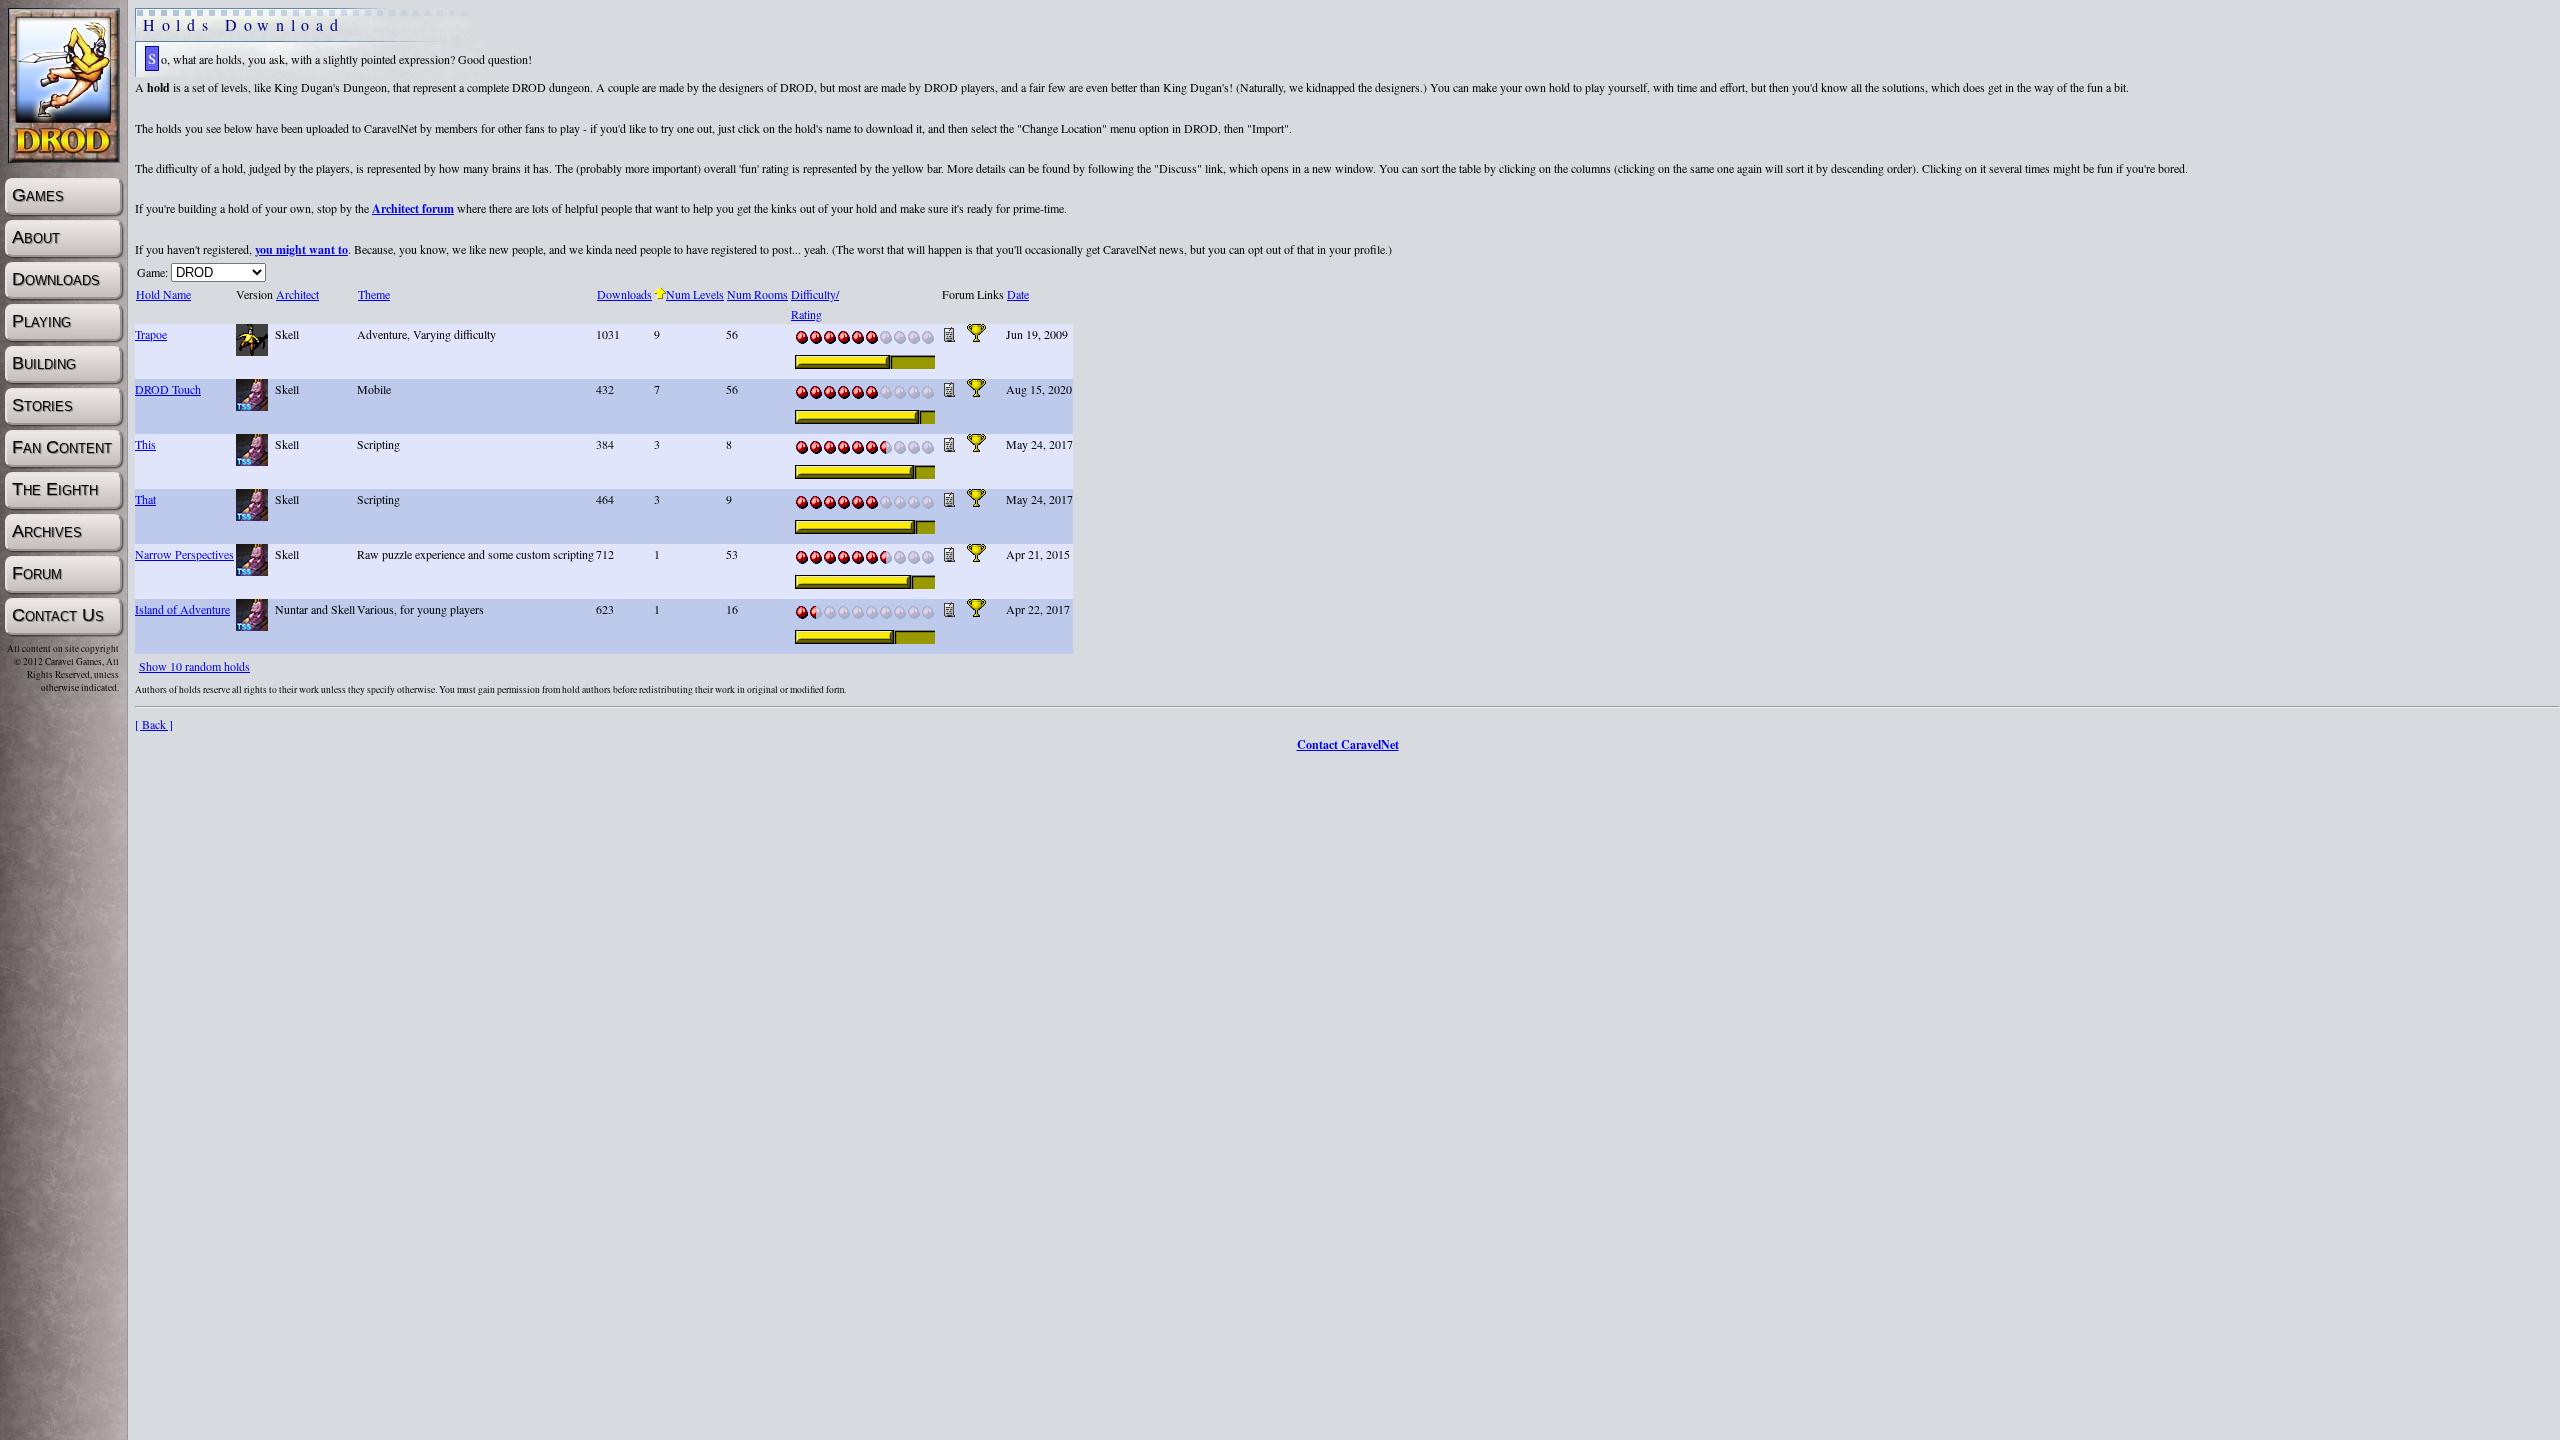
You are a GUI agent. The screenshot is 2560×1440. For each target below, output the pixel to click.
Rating (806, 314)
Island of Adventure (182, 609)
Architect (297, 294)
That (145, 499)
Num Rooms (757, 294)
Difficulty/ (815, 294)
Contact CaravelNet (1348, 744)
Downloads (624, 294)
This (145, 444)
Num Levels (695, 294)
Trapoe (151, 334)
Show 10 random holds (194, 666)
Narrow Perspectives (184, 554)
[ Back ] (154, 724)
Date (1018, 294)
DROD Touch (168, 389)
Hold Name (163, 294)
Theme (374, 294)
